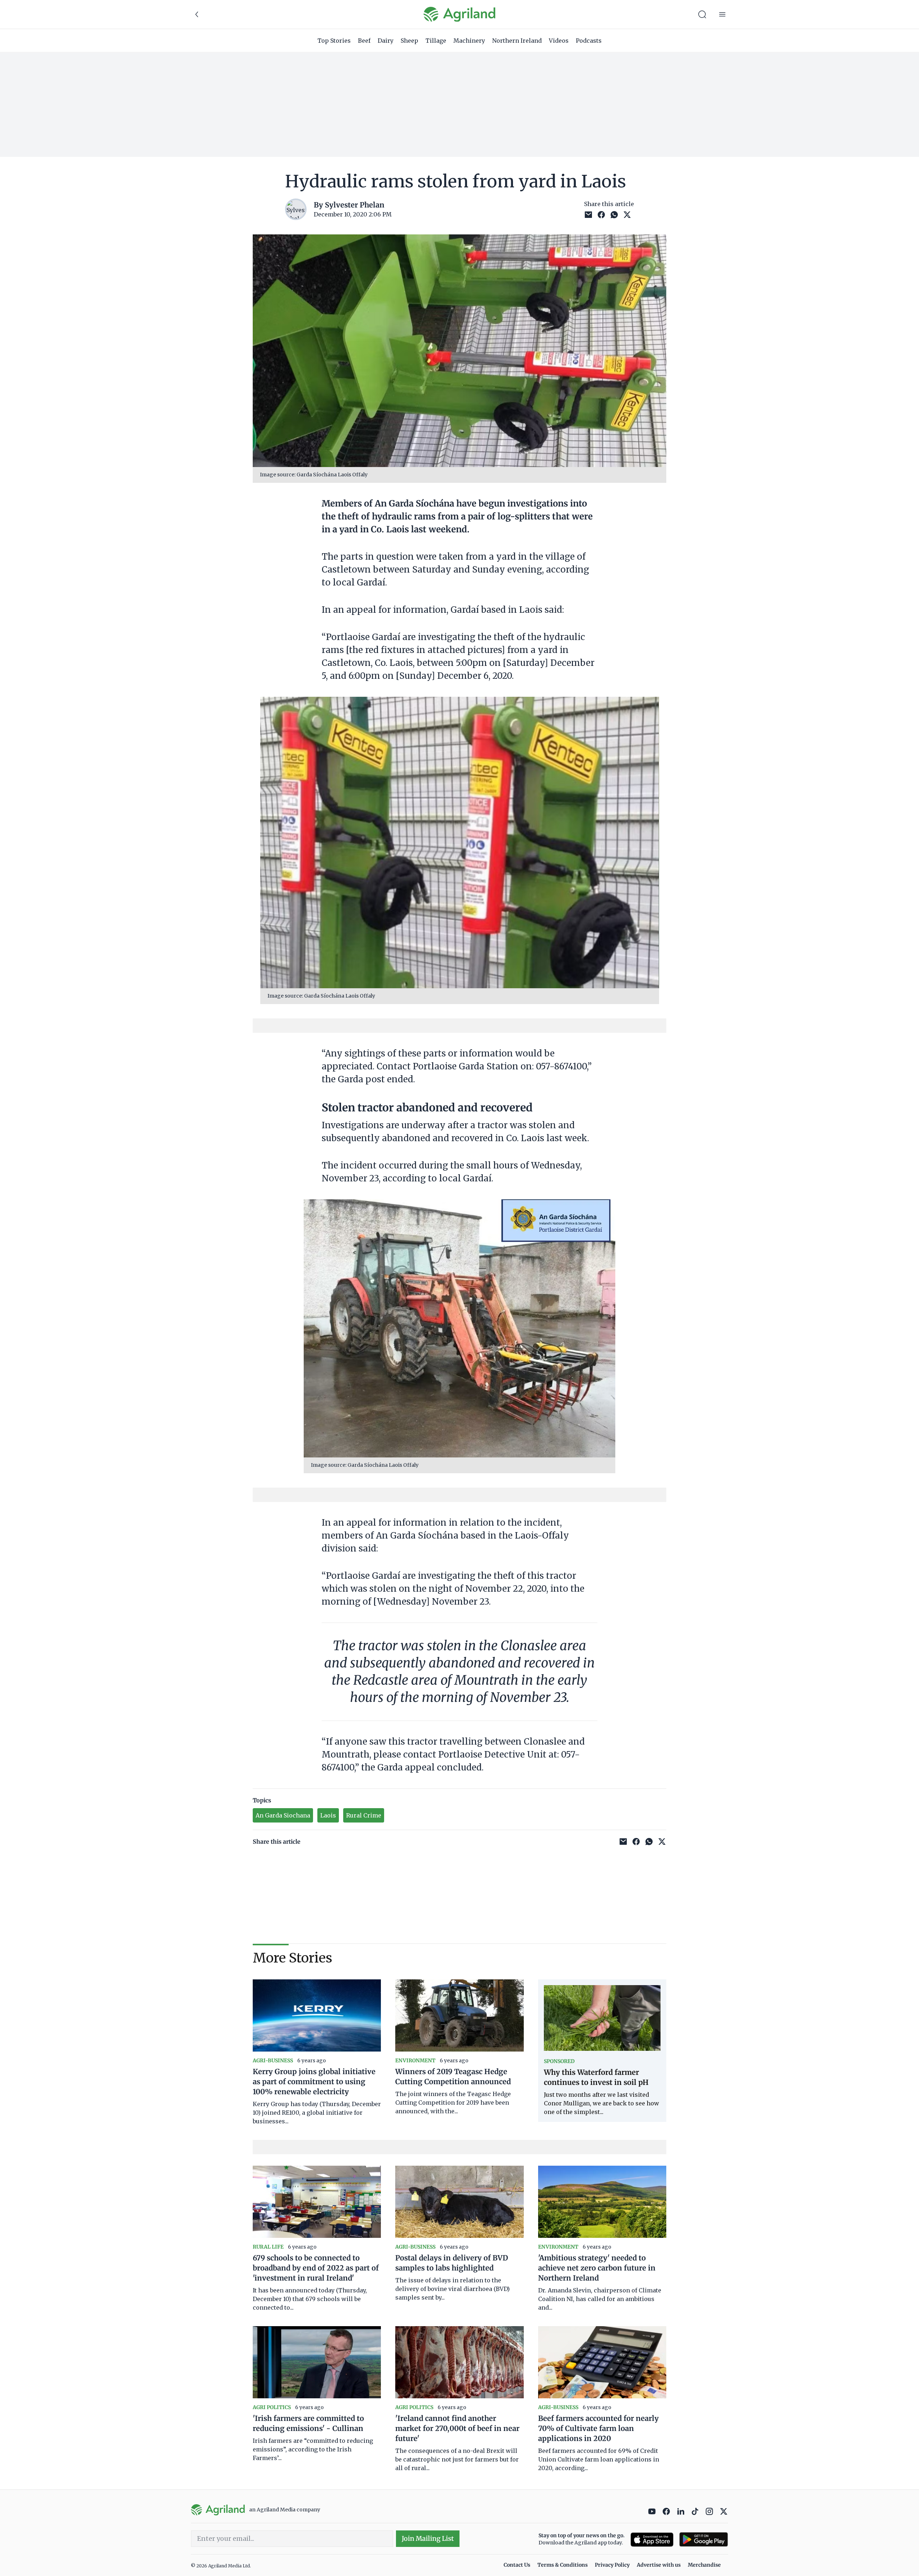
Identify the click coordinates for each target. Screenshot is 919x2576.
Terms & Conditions (563, 2565)
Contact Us (517, 2565)
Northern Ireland (517, 41)
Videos (559, 41)
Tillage (436, 41)
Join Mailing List (428, 2538)
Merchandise (704, 2565)
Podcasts (589, 41)
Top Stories (334, 41)
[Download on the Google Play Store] (704, 2540)
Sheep (409, 41)
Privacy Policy (612, 2565)
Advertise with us (659, 2565)
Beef (364, 41)
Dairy (386, 41)
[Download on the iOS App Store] (652, 2540)
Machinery (469, 41)
